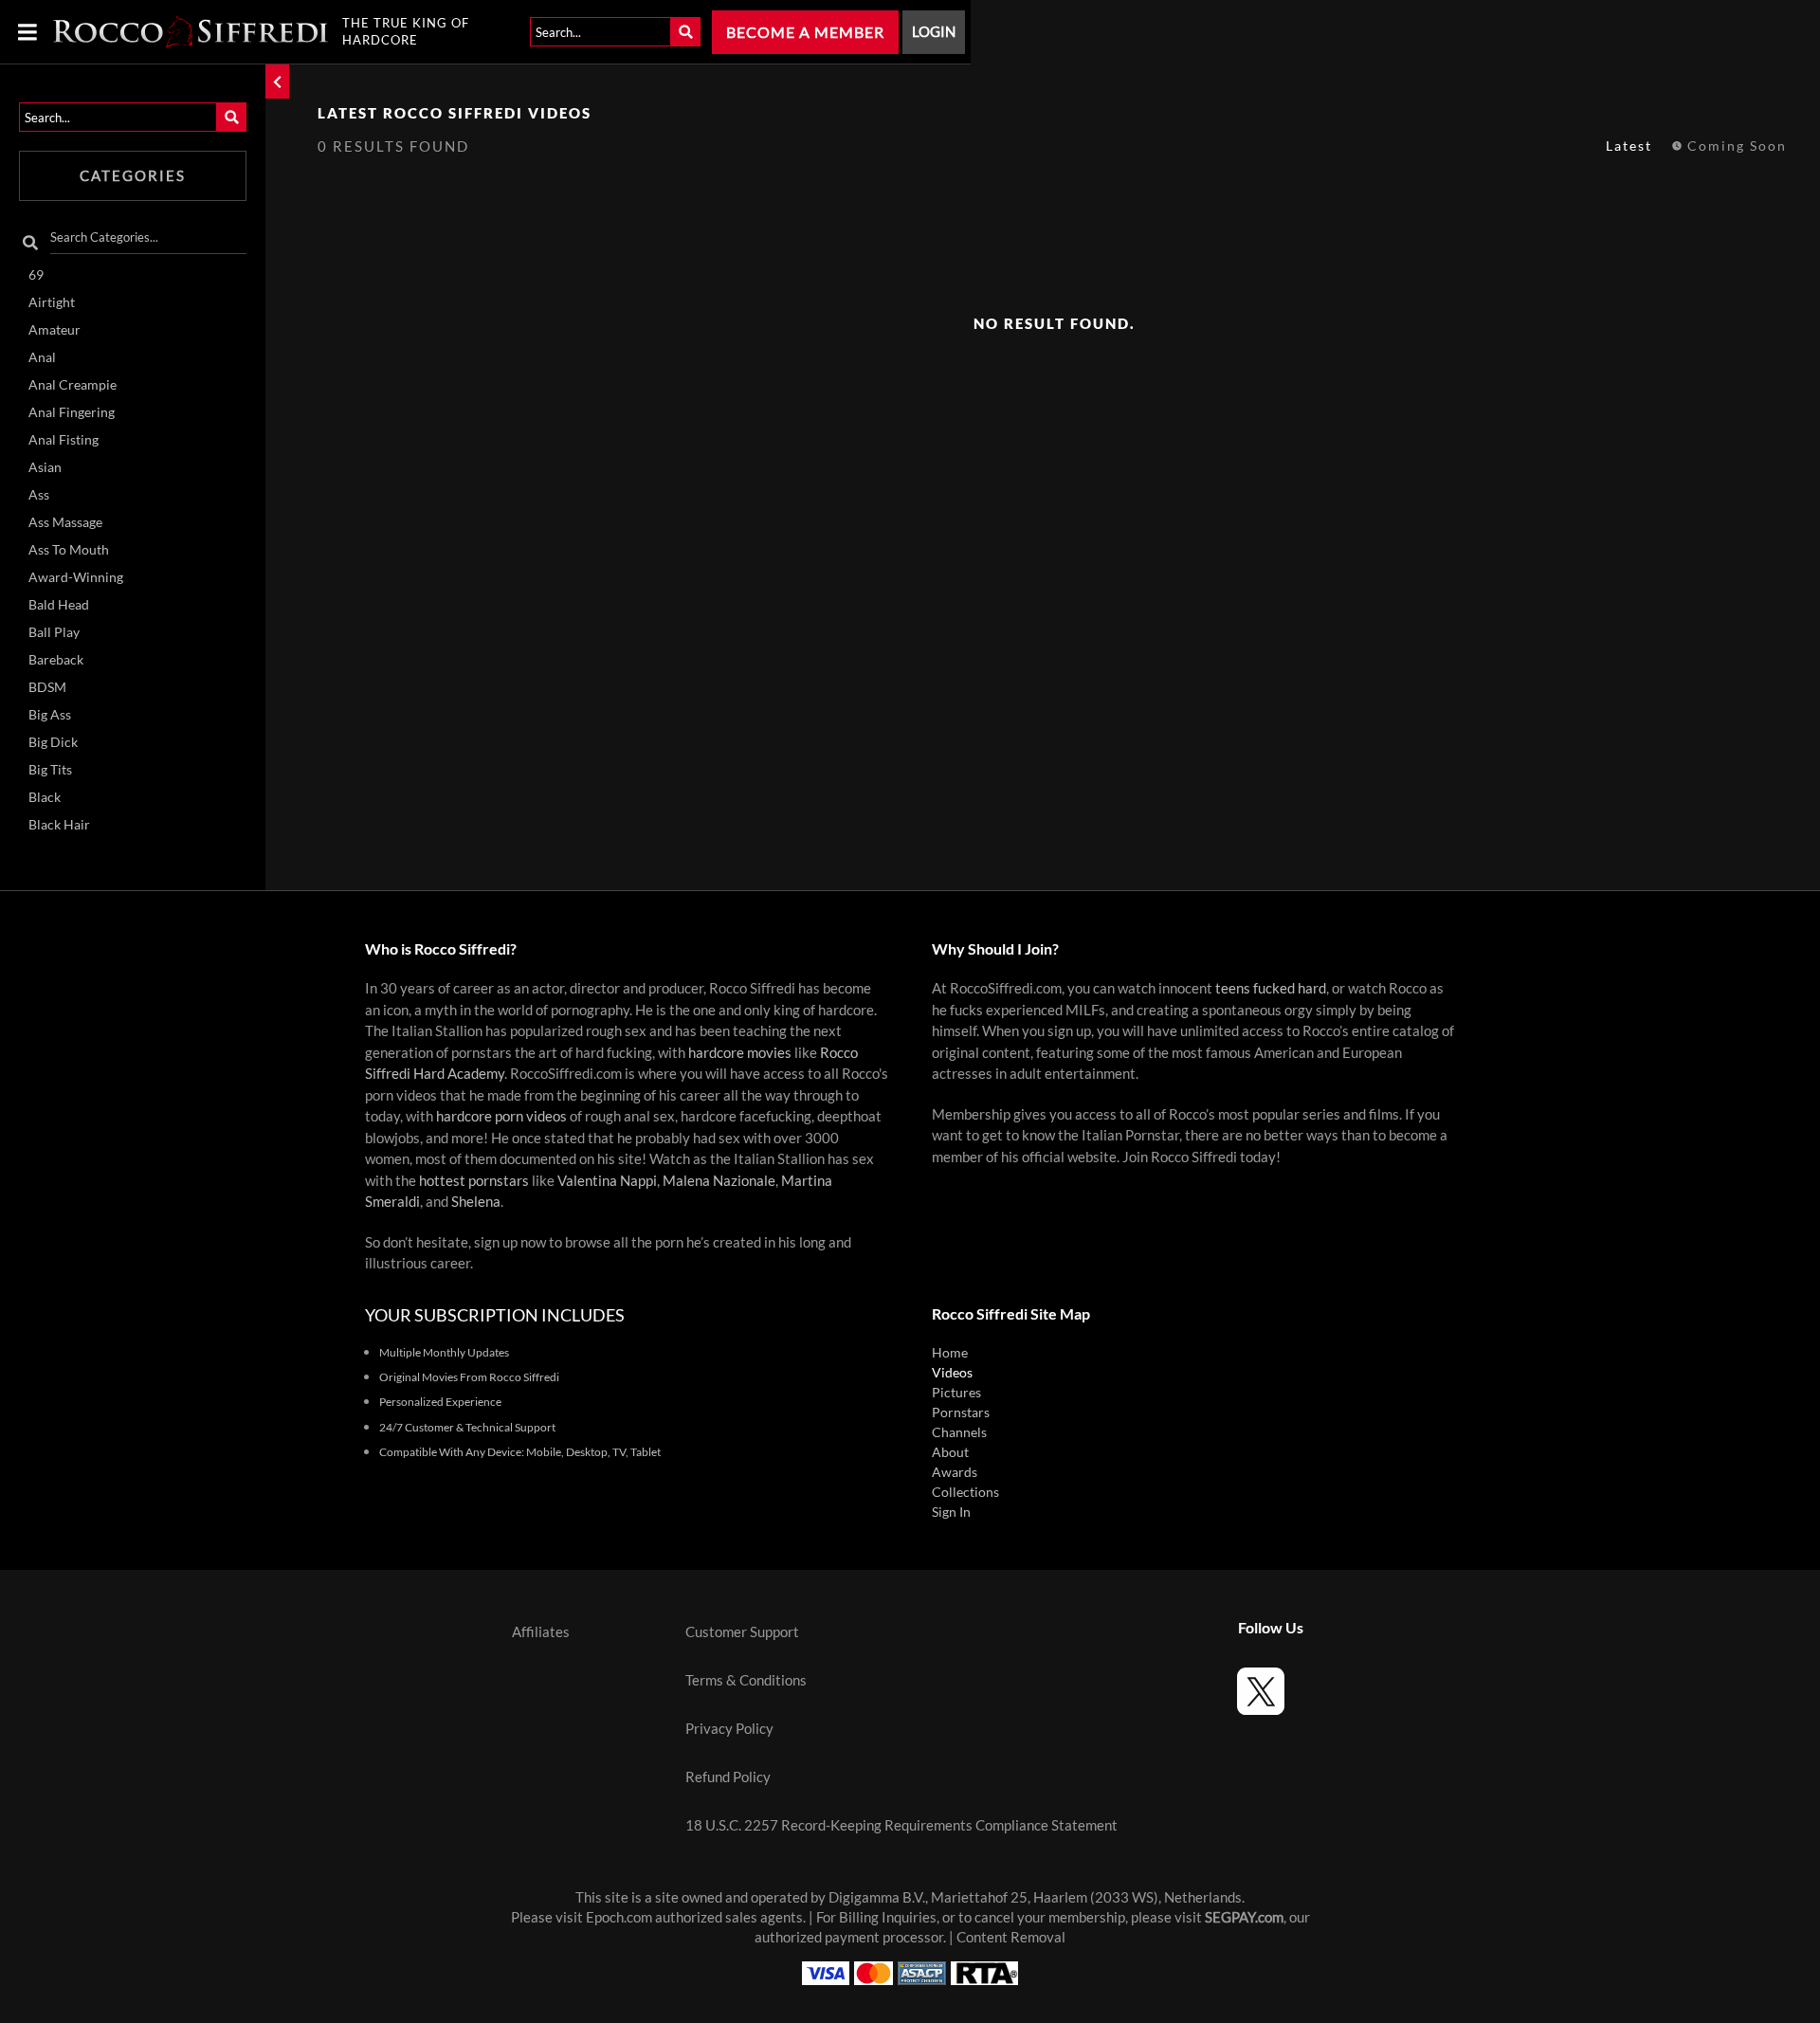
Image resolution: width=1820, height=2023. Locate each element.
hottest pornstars (474, 1181)
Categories (133, 176)
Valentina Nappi (607, 1181)
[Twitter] (1261, 1694)
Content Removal (1011, 1937)
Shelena (476, 1202)
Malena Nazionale (719, 1181)
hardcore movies (740, 1053)
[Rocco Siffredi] (191, 32)
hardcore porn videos (501, 1116)
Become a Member (805, 32)
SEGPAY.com (1244, 1917)
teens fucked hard (1271, 988)
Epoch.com (619, 1917)
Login (934, 32)
